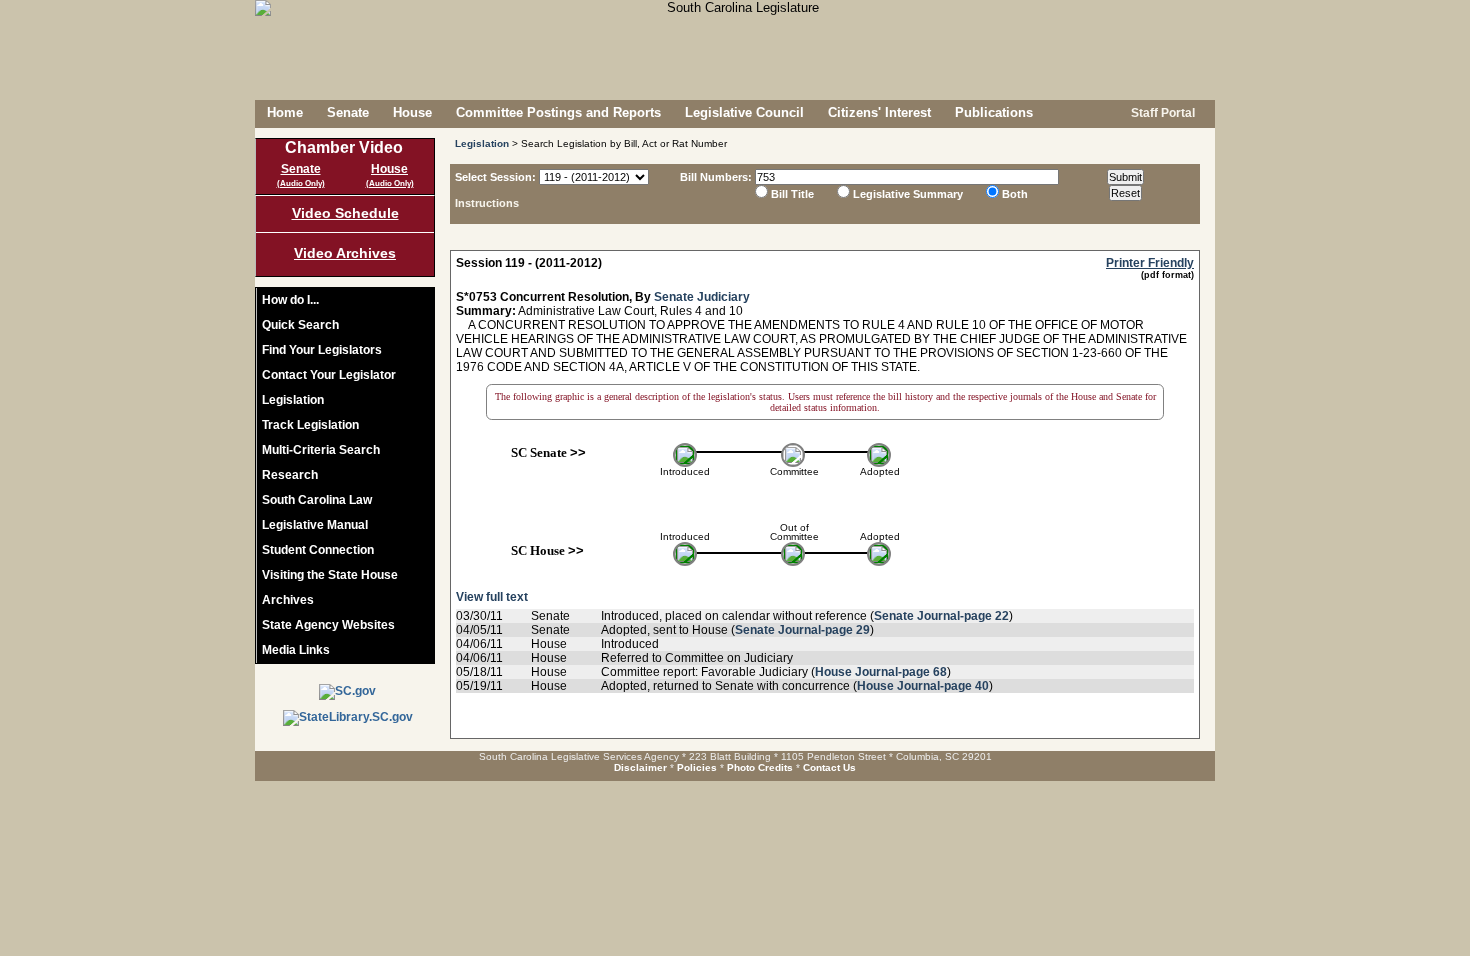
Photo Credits (760, 767)
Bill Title (792, 194)
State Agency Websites (328, 625)
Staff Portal (1161, 113)
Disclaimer (640, 767)
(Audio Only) (301, 183)
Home (285, 112)
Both (1015, 194)
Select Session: (495, 177)
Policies (697, 767)
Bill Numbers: (716, 177)
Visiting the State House (330, 575)
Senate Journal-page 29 (802, 630)
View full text (492, 597)
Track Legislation (310, 425)
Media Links (296, 650)
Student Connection (318, 550)
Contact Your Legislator (329, 375)
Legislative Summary (908, 194)
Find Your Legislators (322, 350)
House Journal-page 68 (881, 672)
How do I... (290, 300)
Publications (994, 112)
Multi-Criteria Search (321, 450)
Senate (348, 112)
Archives (288, 600)
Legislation (293, 400)
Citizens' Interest (879, 112)
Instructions (487, 203)
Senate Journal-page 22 (941, 616)
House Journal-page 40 (923, 686)
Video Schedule (345, 213)
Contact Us (829, 767)
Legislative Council (744, 112)
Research (290, 475)
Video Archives (345, 253)
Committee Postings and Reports (558, 112)
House (412, 112)
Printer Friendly (1150, 263)
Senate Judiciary (702, 297)
